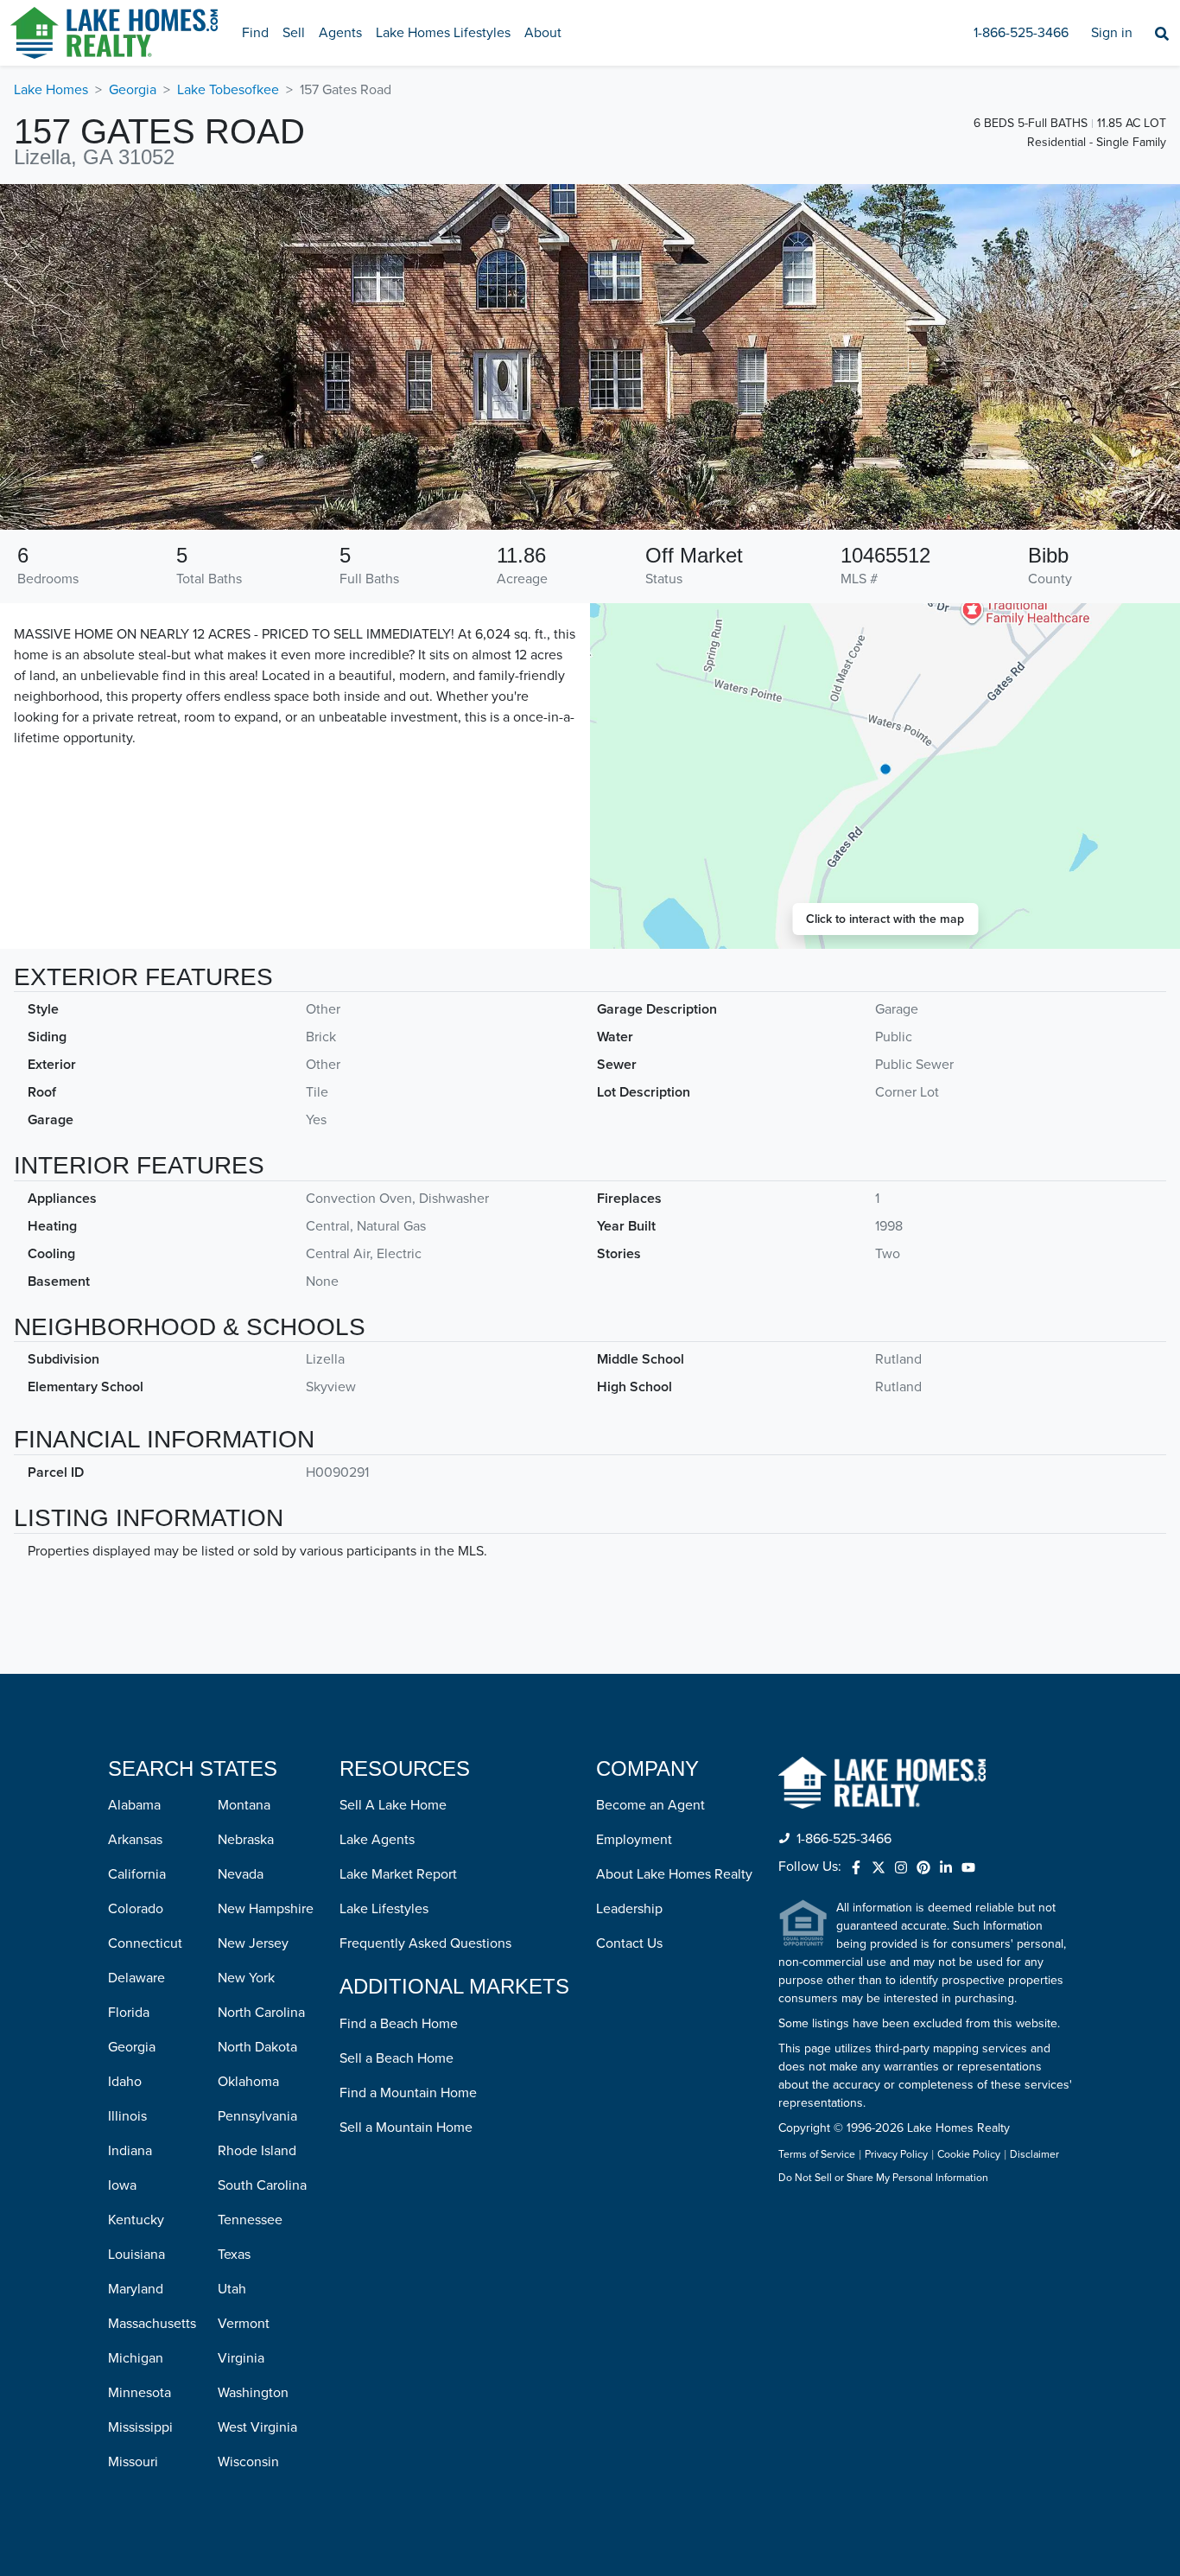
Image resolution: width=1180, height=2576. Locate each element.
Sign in (1112, 33)
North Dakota (257, 2047)
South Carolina (262, 2185)
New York (246, 1978)
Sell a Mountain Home (406, 2128)
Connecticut (145, 1943)
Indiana (130, 2151)
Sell (294, 33)
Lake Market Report (398, 1874)
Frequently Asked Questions (425, 1943)
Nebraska (246, 1840)
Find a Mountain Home (408, 2093)
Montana (244, 1805)
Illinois (127, 2116)
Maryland (136, 2289)
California (137, 1874)
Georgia (133, 90)
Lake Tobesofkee (228, 90)
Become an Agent (650, 1805)
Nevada (241, 1874)
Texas (234, 2255)
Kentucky (136, 2220)
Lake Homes (51, 90)
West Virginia (257, 2427)
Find (255, 33)
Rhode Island (257, 2151)
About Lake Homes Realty (674, 1874)
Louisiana (136, 2255)
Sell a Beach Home (397, 2058)
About (543, 33)
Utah (232, 2289)
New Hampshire (266, 1909)
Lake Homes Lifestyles (443, 33)
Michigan (136, 2358)
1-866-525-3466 (1021, 33)
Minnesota (140, 2393)
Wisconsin (248, 2462)
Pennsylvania (257, 2116)
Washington (253, 2393)
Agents (340, 33)
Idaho (125, 2082)
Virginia (241, 2358)
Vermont (244, 2324)
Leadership (629, 1909)
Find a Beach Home (399, 2024)
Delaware (136, 1978)
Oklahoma (248, 2082)
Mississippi (140, 2427)
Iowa (122, 2185)
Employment (634, 1840)
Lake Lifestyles (384, 1909)
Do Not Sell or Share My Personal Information (883, 2178)
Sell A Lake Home (393, 1805)
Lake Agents (377, 1840)
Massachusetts (152, 2324)
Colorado (136, 1909)
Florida (129, 2013)
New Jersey (253, 1943)
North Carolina (261, 2013)
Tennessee (250, 2220)
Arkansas (135, 1840)
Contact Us (629, 1943)
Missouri (133, 2462)
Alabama (134, 1805)
